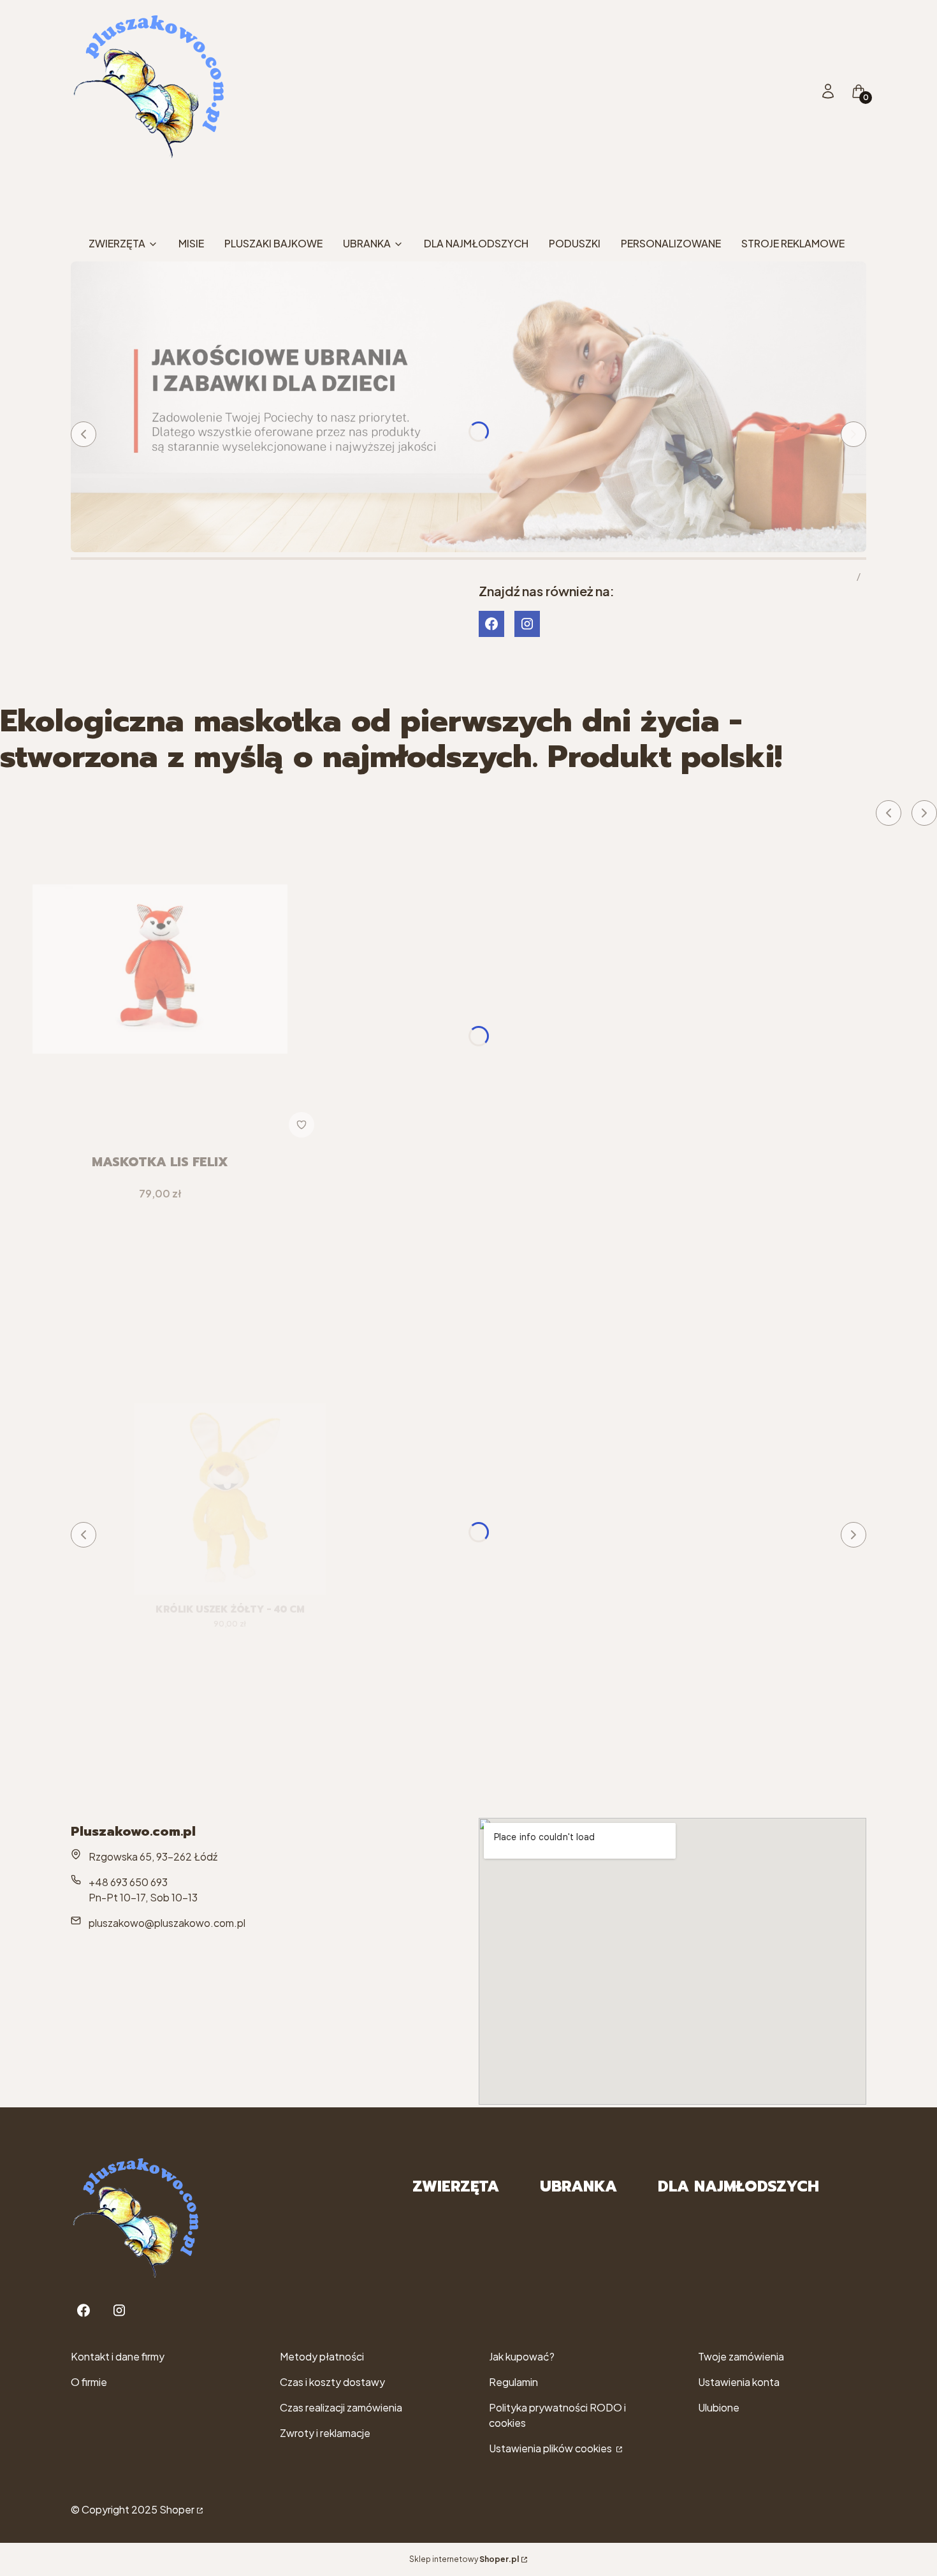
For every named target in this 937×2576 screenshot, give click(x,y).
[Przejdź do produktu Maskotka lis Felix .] (160, 969)
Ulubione (719, 2407)
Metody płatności (322, 2356)
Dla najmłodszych (738, 2186)
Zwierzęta (456, 2186)
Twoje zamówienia (741, 2356)
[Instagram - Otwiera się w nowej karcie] (527, 624)
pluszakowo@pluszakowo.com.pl (167, 1923)
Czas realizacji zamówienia (341, 2407)
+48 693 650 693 (128, 1882)
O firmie (89, 2382)
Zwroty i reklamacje (325, 2433)
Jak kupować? (522, 2356)
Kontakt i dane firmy (118, 2356)
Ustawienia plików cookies (551, 2448)
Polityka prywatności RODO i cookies (557, 2415)
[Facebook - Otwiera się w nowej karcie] (491, 624)
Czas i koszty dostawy (332, 2382)
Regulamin (513, 2382)
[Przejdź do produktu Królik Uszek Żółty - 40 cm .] (230, 1499)
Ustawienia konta (739, 2382)
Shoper (177, 2509)
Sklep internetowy (464, 2559)
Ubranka (578, 2186)
